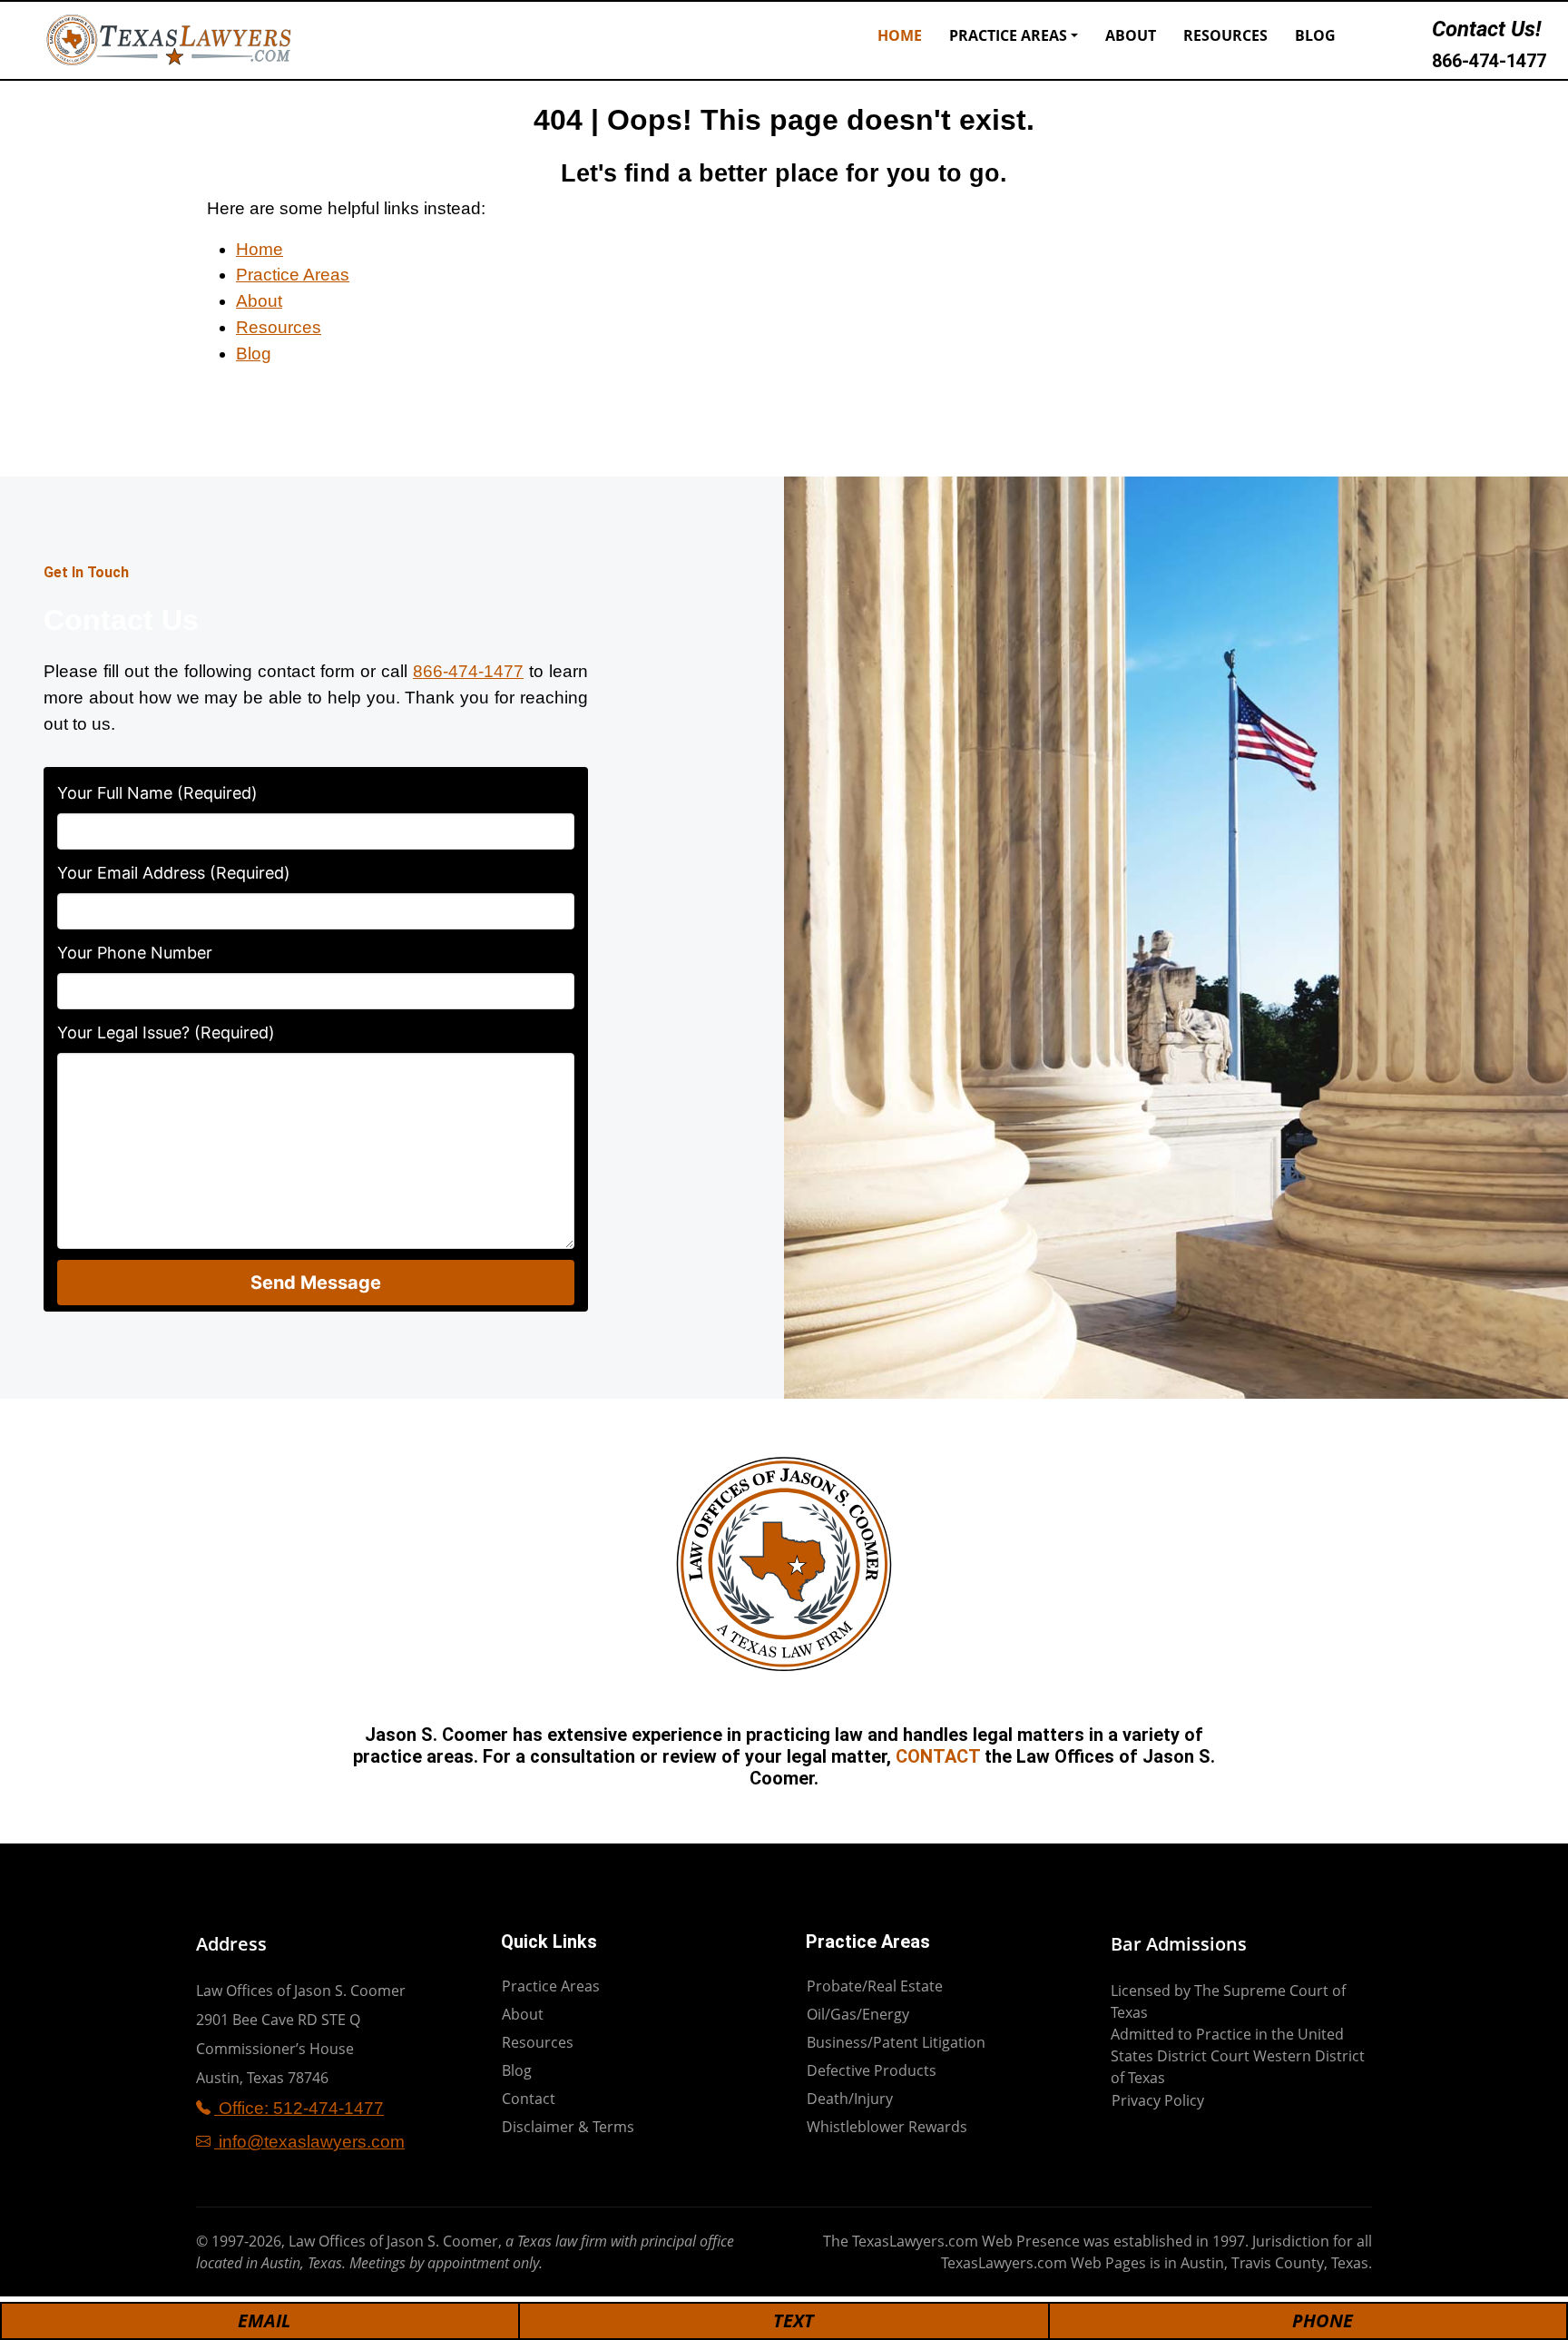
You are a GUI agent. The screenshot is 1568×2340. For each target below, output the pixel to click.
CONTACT (938, 1756)
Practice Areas (1008, 35)
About (1131, 35)
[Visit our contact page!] (1377, 40)
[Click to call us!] (1411, 40)
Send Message (316, 1283)
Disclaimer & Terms (568, 2127)
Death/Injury (850, 2099)
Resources (1225, 35)
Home (900, 35)
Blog (1315, 35)
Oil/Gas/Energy (858, 2014)
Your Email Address (174, 873)
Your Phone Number (135, 953)
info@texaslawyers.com (309, 2142)
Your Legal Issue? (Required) (166, 1032)
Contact (529, 2099)
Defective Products (872, 2070)
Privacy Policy (1158, 2100)
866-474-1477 (1489, 61)
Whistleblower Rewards (887, 2127)
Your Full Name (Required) (157, 793)
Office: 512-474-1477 (299, 2108)
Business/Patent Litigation (896, 2042)
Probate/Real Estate (875, 1986)
